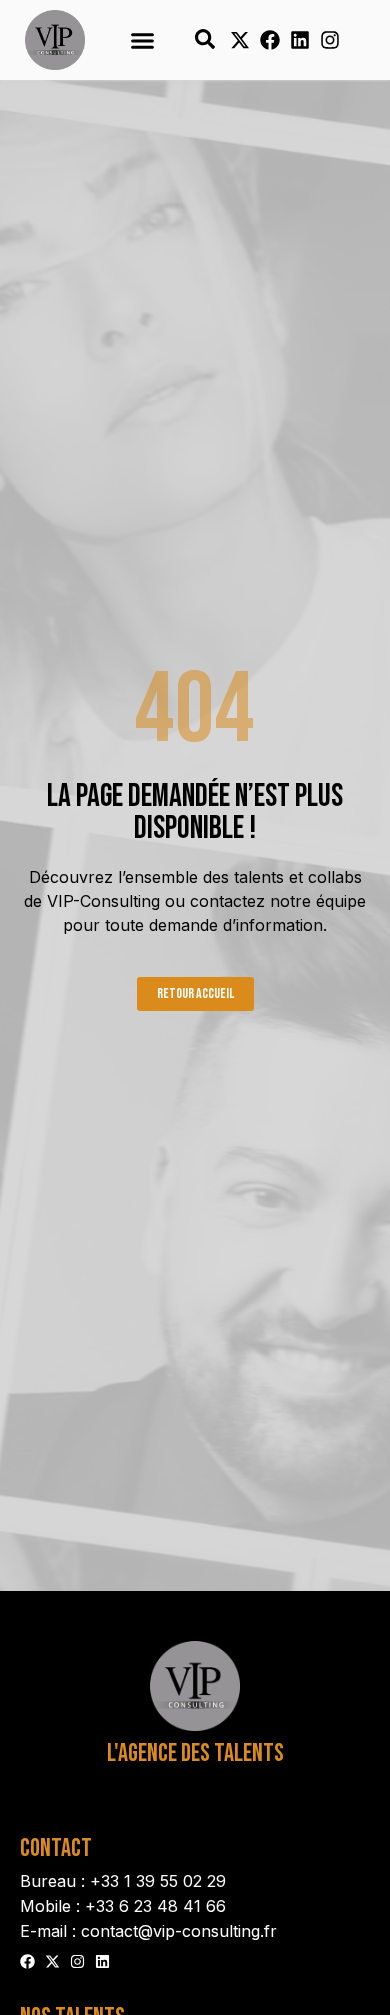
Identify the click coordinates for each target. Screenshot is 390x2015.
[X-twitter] (240, 40)
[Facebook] (270, 40)
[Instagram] (330, 40)
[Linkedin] (300, 40)
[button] (143, 40)
